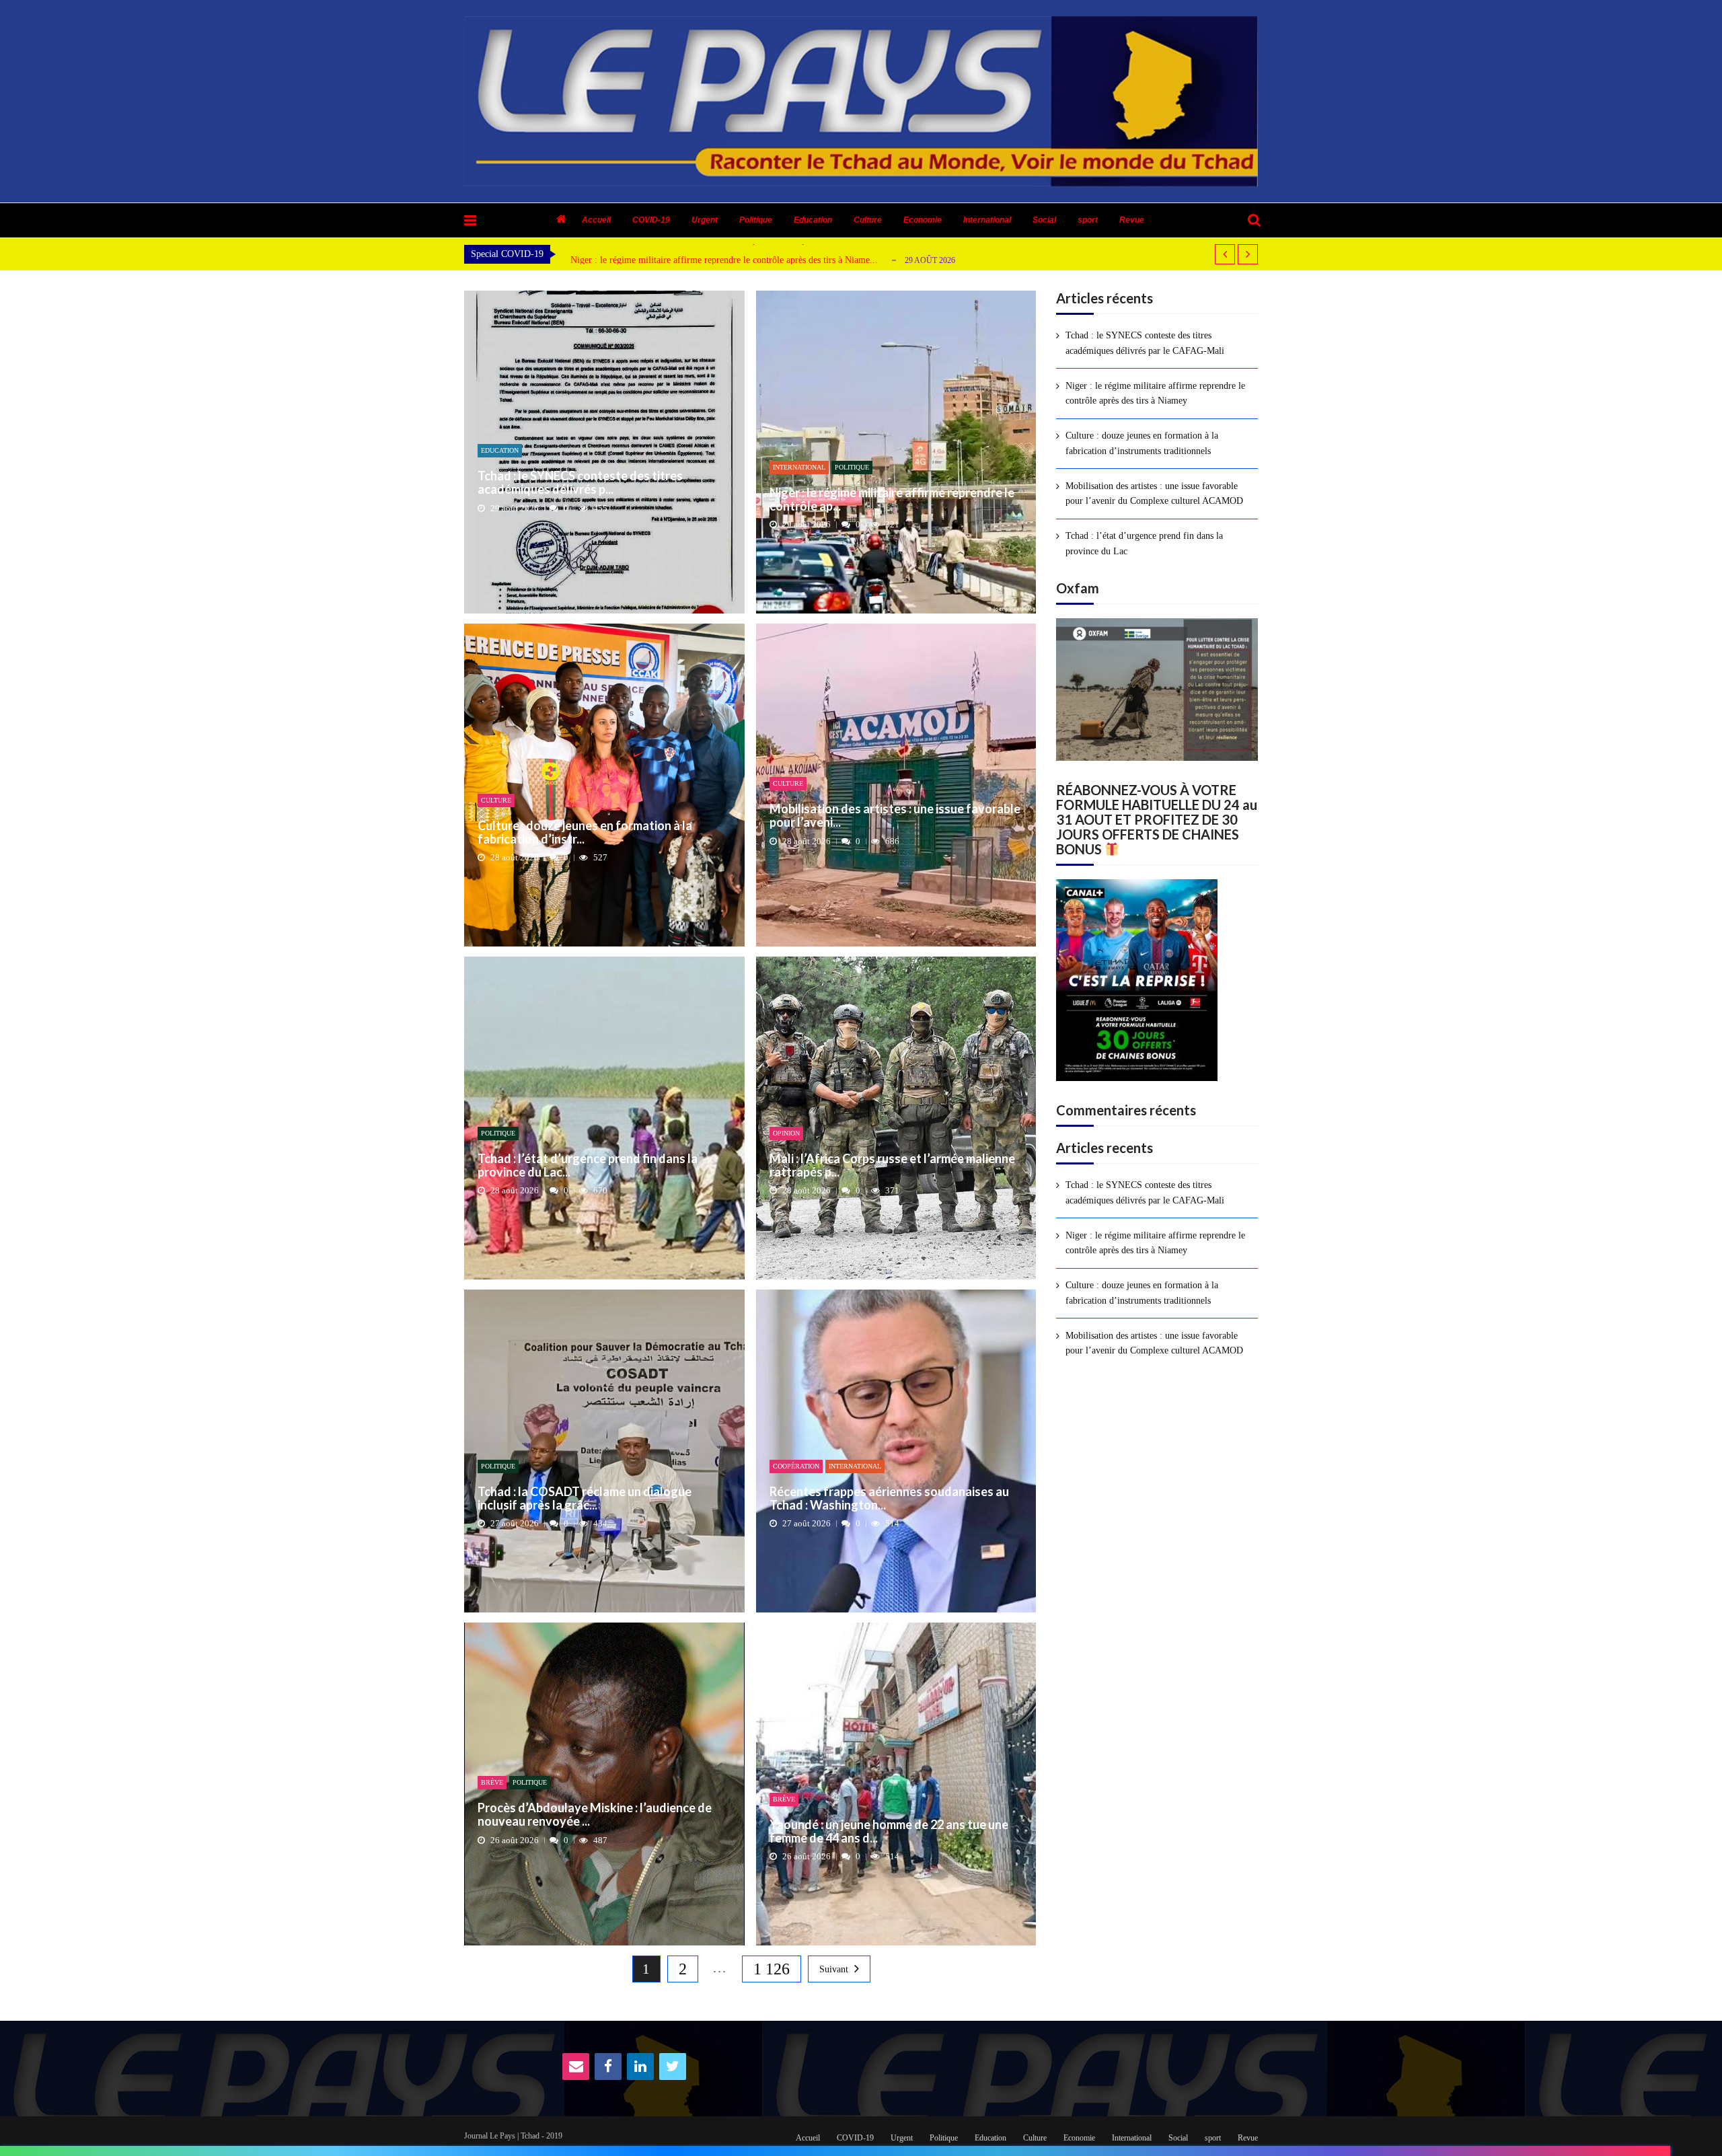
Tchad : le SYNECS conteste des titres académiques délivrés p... (580, 483)
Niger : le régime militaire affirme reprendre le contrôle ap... (892, 500)
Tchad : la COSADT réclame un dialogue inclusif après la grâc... (585, 1499)
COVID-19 (651, 220)
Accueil (596, 220)
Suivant (834, 1969)
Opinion (786, 1133)
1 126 (772, 1969)
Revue (1132, 220)
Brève (492, 1782)
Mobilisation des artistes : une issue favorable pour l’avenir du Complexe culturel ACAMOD (1154, 493)
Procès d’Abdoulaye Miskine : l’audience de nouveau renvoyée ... (595, 1815)
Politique (756, 220)
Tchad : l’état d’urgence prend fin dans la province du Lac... (588, 1166)
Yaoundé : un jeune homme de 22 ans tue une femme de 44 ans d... (889, 1832)
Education (813, 220)
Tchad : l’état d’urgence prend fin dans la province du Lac (1144, 543)
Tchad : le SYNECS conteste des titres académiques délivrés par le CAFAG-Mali (1145, 343)
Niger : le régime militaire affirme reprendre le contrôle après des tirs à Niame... (724, 260)
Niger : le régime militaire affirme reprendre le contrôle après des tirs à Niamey (1155, 393)
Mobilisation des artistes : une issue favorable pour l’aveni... (895, 816)
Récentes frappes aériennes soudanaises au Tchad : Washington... (889, 1499)
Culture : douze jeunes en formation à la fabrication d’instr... (585, 833)
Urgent (705, 220)
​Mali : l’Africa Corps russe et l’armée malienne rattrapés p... (892, 1166)
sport (1088, 220)
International (987, 220)
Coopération (796, 1466)
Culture (868, 220)
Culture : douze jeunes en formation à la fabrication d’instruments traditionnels (1142, 443)
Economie (923, 220)
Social (1044, 220)
